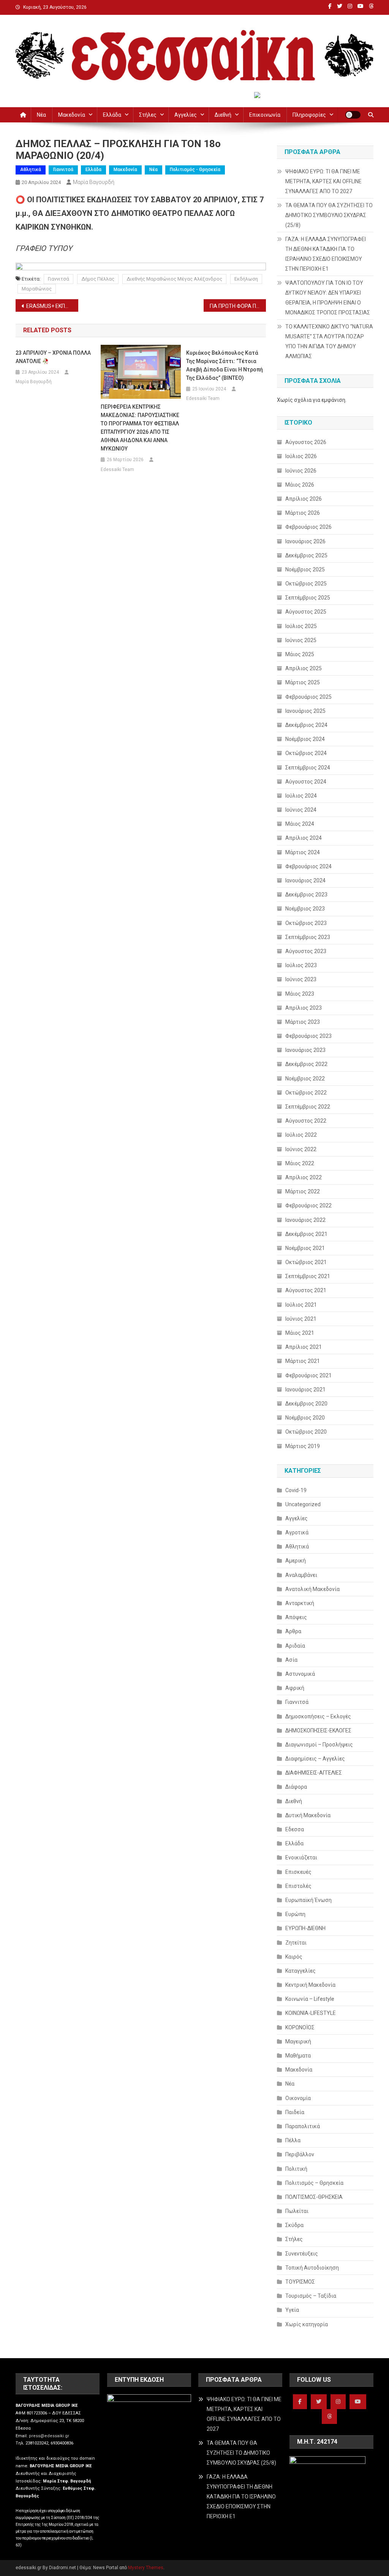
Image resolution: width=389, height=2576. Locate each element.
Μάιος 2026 (300, 485)
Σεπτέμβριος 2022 (308, 1107)
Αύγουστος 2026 (306, 442)
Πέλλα (293, 2140)
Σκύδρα (294, 2225)
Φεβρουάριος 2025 (308, 697)
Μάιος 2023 (300, 994)
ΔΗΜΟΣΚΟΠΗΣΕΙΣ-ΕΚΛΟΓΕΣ (318, 1731)
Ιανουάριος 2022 (305, 1220)
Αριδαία (295, 1646)
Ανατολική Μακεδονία (312, 1589)
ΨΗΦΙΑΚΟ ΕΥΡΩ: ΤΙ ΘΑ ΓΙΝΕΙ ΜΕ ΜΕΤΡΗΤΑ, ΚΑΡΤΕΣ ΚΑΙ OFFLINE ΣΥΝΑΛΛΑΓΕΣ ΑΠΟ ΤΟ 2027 (323, 181)
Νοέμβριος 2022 (305, 1079)
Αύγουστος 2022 (306, 1121)
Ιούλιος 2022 (301, 1135)
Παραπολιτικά (303, 2126)
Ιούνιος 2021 (301, 1319)
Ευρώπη (295, 1914)
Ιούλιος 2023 (301, 965)
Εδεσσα (295, 1829)
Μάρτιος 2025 (303, 682)
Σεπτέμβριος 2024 (308, 768)
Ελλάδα (112, 115)
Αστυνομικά (300, 1674)
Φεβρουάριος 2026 (308, 527)
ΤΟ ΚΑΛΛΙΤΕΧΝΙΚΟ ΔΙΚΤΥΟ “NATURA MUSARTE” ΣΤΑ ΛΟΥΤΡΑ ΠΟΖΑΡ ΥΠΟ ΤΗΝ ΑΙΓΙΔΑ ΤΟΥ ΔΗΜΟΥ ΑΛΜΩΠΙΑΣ (329, 341)
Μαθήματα (298, 2056)
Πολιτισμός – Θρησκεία (314, 2183)
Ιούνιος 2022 (301, 1149)
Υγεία (292, 2310)
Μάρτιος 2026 (303, 513)
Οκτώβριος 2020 (306, 1432)
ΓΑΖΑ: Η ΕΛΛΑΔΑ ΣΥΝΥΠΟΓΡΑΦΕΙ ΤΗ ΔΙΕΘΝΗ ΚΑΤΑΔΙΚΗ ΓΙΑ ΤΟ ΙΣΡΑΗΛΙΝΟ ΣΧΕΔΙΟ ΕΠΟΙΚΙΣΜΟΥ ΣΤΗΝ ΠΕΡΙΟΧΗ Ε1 (326, 254)
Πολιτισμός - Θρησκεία (195, 170)
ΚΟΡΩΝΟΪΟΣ (300, 2027)
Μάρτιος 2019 (303, 1446)
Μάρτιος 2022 (303, 1191)
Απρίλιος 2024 (304, 838)
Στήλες (148, 115)
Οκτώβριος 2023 (306, 923)
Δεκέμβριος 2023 (306, 895)
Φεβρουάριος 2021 (308, 1375)
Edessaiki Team (117, 470)
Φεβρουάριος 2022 (308, 1206)
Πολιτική (296, 2169)
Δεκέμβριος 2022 (306, 1064)
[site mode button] (353, 115)
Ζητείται (296, 1943)
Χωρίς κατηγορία (307, 2324)
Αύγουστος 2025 (306, 612)
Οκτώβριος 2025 (306, 584)
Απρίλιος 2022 (304, 1177)
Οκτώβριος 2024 (306, 753)
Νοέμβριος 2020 (305, 1418)
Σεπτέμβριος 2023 (308, 937)
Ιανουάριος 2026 (305, 541)
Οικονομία (298, 2098)
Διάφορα (296, 1787)
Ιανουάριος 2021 (305, 1390)
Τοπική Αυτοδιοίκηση (312, 2268)
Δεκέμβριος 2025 (306, 555)
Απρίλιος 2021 (304, 1347)
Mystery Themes (146, 2568)
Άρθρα (293, 1631)
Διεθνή (223, 115)
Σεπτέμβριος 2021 (308, 1276)
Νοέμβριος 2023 (305, 909)
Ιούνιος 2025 (301, 640)
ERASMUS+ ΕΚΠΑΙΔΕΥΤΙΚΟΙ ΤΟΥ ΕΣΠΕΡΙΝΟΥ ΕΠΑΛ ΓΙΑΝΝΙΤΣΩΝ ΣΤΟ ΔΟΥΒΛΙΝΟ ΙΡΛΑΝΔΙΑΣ (52, 306)
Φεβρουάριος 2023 (308, 1036)
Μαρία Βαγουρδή (94, 182)
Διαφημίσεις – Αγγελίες (315, 1759)
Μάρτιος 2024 (303, 852)
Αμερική (296, 1561)
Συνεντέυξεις (302, 2254)
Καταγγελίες (300, 1971)
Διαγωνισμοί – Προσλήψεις (319, 1745)
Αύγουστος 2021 (306, 1290)
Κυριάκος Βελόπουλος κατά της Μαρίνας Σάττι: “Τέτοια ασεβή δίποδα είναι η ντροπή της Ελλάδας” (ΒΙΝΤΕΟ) (225, 365)
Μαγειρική (298, 2041)
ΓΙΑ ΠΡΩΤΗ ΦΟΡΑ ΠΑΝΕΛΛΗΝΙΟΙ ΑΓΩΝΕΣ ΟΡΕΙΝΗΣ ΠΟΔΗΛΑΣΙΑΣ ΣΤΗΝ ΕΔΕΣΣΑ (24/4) (238, 306)
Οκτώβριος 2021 (306, 1262)
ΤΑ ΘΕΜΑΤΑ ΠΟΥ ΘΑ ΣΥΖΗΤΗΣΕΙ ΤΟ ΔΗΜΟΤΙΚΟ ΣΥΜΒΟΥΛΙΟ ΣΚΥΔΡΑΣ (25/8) (329, 215)
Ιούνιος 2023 (301, 979)
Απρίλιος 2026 (304, 499)
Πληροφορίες (309, 115)
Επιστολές (298, 1886)
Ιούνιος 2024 (301, 810)
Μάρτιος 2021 (303, 1361)
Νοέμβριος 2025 (305, 569)
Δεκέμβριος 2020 (306, 1404)
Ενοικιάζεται (301, 1857)
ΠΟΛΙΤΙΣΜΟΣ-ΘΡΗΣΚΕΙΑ (314, 2197)
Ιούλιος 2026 (301, 456)
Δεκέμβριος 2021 (306, 1234)
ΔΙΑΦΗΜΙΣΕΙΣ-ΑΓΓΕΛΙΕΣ (314, 1773)
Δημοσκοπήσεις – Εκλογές (318, 1716)
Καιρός (294, 1957)
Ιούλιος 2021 (301, 1305)
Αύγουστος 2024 (306, 782)
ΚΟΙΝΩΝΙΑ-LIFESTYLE (311, 2013)
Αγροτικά (297, 1532)
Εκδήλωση (246, 279)
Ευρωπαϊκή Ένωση (308, 1900)
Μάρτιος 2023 (303, 1022)
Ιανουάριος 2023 (305, 1050)
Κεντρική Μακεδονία (310, 1985)
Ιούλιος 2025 (301, 626)
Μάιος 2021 (300, 1333)
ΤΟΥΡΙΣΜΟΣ (300, 2282)
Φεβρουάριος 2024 (308, 866)
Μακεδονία (72, 115)
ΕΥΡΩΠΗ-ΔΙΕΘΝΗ (305, 1928)
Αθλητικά (31, 170)
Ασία (291, 1660)
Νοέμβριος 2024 (305, 739)
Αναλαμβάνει (301, 1575)
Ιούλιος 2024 (301, 796)
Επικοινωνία (265, 115)
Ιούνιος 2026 (301, 471)
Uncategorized (303, 1504)
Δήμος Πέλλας (98, 279)
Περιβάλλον (300, 2154)
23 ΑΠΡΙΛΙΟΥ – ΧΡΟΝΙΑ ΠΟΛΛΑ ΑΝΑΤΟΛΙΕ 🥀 (53, 357)
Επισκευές (298, 1872)
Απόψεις (296, 1617)
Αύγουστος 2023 (306, 951)
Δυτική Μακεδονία (308, 1815)
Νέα (41, 115)
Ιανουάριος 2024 (305, 880)
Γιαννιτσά (63, 170)
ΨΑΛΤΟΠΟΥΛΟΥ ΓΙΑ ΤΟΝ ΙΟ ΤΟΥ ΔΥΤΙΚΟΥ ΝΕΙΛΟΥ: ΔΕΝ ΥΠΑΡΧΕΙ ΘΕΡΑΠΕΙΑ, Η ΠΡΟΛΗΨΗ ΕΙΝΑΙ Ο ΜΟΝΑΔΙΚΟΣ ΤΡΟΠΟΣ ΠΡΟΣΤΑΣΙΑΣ (328, 298)
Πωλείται (297, 2211)
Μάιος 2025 (300, 654)
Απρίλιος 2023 (304, 1008)
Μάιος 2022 (300, 1163)
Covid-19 (296, 1490)
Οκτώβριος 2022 (306, 1093)
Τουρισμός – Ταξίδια (311, 2296)
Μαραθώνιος (37, 289)
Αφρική (295, 1688)
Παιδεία (295, 2112)
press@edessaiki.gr (49, 2436)
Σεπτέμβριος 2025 (308, 598)
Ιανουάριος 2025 (305, 711)
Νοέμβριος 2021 (305, 1248)
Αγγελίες (186, 115)
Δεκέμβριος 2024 (306, 725)
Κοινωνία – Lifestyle (310, 1999)
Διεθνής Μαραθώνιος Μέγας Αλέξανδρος (174, 279)
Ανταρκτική (300, 1603)
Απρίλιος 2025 (304, 668)
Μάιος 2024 (300, 824)
